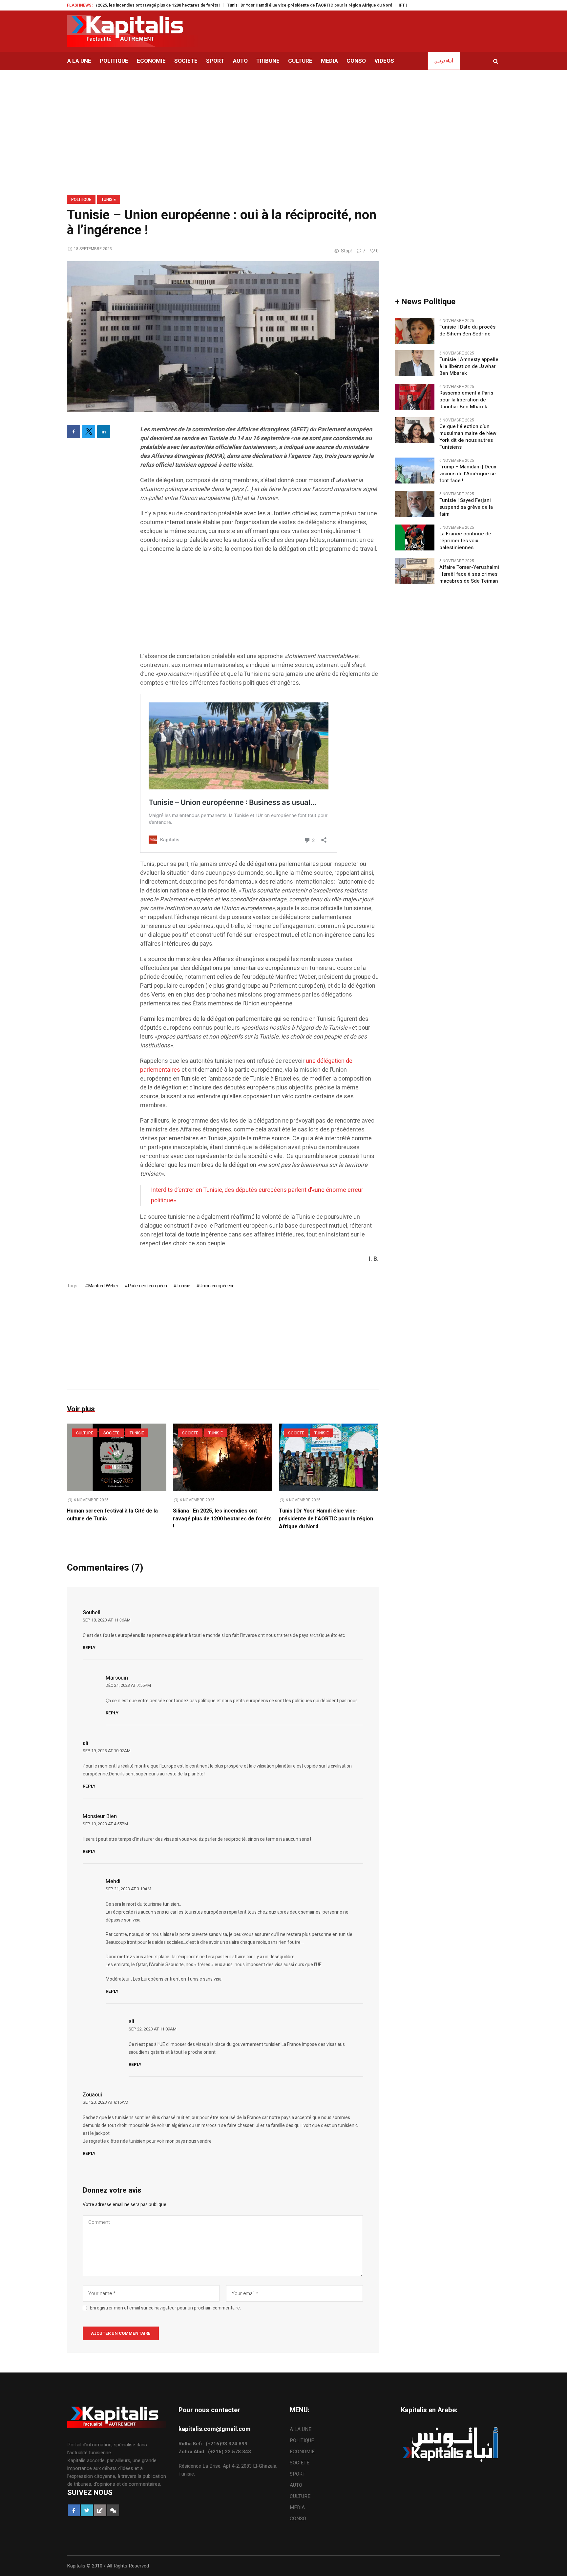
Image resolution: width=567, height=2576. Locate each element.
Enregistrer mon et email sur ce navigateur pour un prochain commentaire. (165, 2308)
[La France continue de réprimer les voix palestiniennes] (415, 537)
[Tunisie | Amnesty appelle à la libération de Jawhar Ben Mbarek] (415, 363)
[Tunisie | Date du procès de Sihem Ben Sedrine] (415, 331)
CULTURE (85, 1433)
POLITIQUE (81, 200)
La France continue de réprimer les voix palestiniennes (465, 541)
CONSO (298, 2519)
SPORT (298, 2474)
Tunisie (109, 200)
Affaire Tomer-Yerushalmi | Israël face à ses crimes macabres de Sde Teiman (469, 574)
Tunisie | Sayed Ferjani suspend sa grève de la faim (466, 507)
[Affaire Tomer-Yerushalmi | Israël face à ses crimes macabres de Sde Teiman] (415, 571)
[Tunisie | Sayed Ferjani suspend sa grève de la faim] (415, 504)
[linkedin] (104, 432)
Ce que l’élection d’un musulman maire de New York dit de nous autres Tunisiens (468, 437)
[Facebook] (73, 432)
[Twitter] (89, 432)
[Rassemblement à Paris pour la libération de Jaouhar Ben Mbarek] (415, 397)
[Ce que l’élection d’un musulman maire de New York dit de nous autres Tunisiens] (415, 430)
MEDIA (297, 2507)
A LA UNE (301, 2429)
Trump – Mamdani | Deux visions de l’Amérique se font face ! (468, 474)
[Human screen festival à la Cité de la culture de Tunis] (117, 1457)
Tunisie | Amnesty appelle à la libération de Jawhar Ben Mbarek (469, 366)
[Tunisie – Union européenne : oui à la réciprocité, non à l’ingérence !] (223, 336)
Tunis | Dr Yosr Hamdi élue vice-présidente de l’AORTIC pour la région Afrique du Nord (241, 5)
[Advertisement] (259, 606)
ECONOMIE (302, 2452)
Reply (89, 1648)
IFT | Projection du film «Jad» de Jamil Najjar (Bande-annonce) (390, 5)
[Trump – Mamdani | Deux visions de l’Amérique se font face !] (415, 470)
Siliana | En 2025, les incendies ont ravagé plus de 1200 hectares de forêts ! (222, 1519)
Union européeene (217, 1286)
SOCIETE (111, 1433)
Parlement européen (147, 1286)
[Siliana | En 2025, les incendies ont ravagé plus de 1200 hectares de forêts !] (223, 1457)
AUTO (296, 2485)
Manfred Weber (103, 1286)
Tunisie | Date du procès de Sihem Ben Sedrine (467, 331)
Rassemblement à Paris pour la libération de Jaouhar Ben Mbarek (466, 400)
